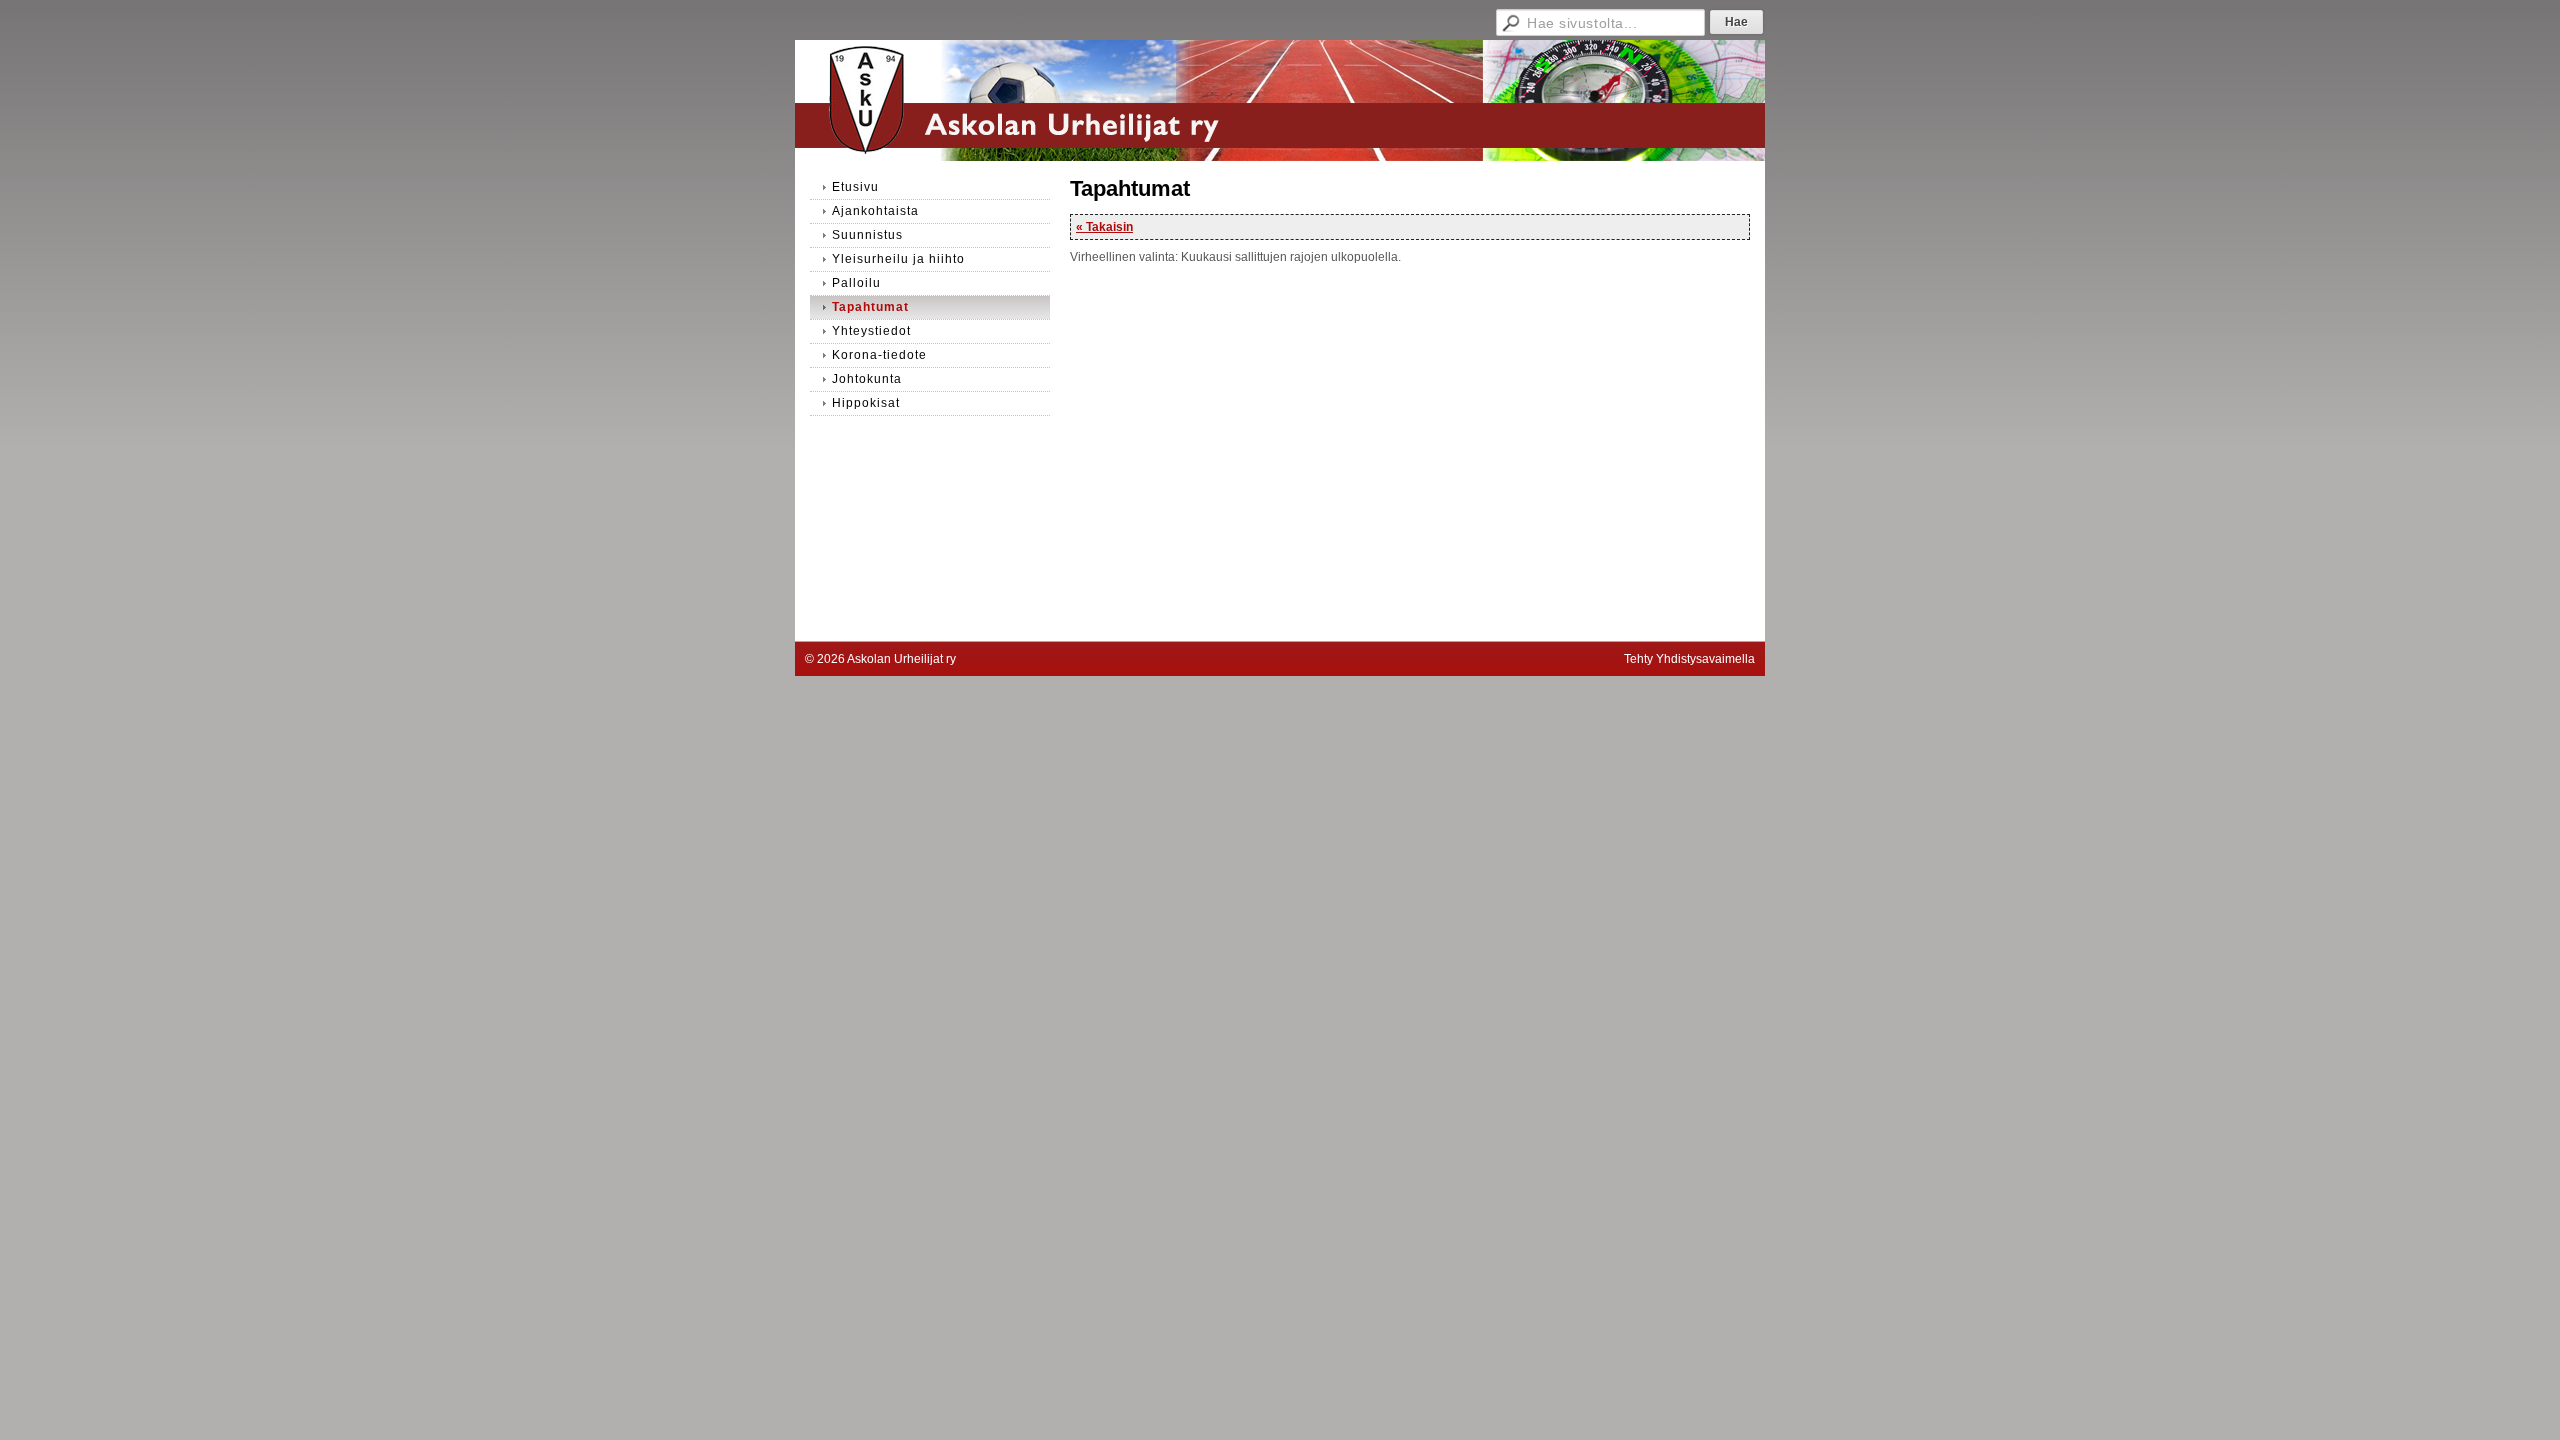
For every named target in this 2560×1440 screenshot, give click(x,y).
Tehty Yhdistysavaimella (1689, 659)
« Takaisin (1104, 227)
